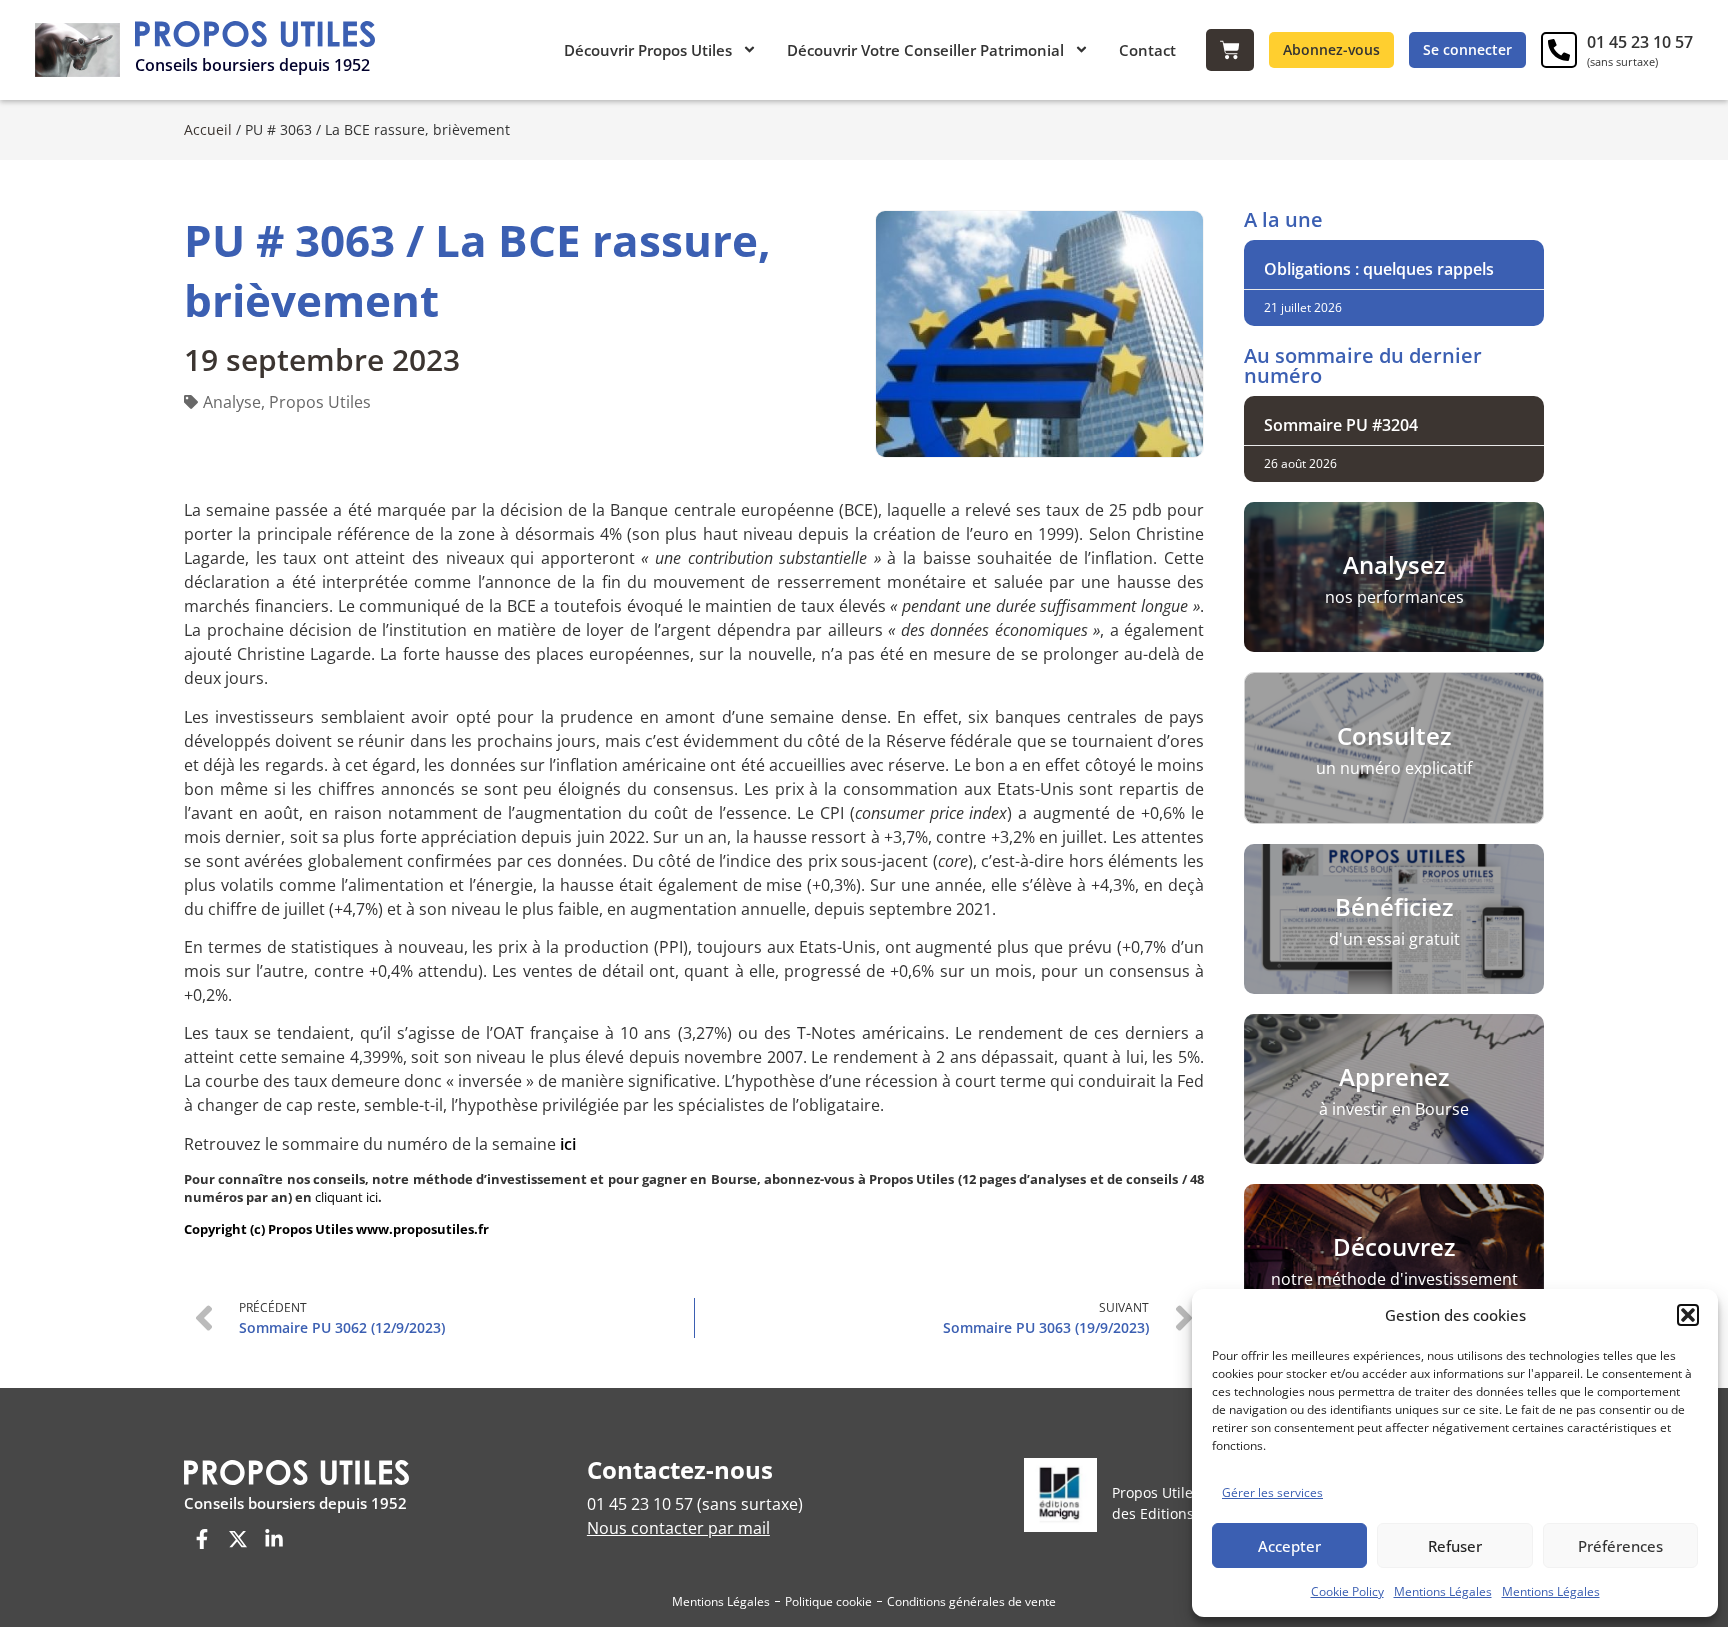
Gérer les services (1272, 1492)
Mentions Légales (1443, 1591)
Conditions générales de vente (971, 1601)
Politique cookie (828, 1601)
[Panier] (1230, 50)
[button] (1688, 1315)
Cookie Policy (1347, 1591)
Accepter (1289, 1546)
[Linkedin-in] (274, 1539)
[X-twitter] (238, 1539)
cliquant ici (346, 1197)
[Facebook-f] (202, 1539)
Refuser (1455, 1546)
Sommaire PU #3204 (1341, 425)
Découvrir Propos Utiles (648, 50)
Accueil (208, 129)
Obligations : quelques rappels (1379, 269)
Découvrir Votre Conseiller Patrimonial (925, 50)
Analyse (232, 402)
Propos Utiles (320, 402)
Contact (1147, 50)
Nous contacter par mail (678, 1528)
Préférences (1620, 1546)
